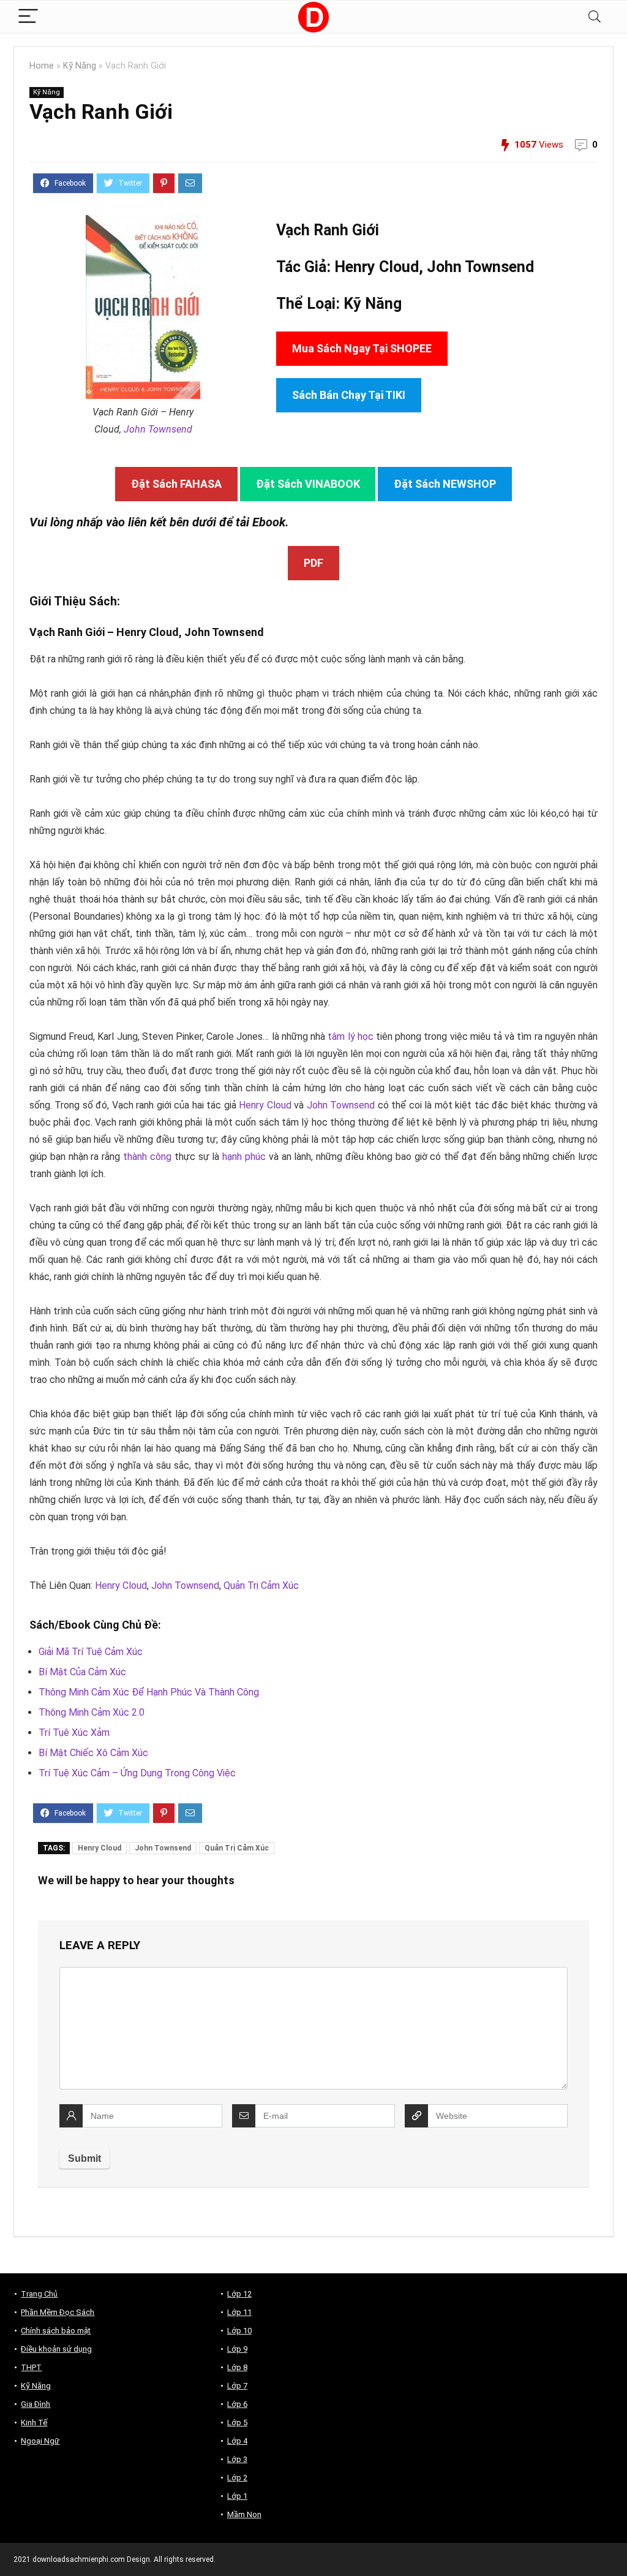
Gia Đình (36, 2404)
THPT (31, 2367)
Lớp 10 (239, 2331)
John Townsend (158, 429)
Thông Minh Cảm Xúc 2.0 (92, 1712)
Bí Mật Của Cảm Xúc (82, 1672)
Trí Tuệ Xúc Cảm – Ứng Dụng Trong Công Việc (137, 1773)
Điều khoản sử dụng (56, 2349)
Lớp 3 (237, 2459)
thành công (147, 1157)
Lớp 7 (237, 2386)
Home (42, 66)
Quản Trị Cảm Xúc (261, 1585)
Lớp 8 (237, 2367)
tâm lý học (350, 1036)
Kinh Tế (34, 2423)
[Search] (595, 17)
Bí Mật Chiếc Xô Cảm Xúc (93, 1753)
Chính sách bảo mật (56, 2331)
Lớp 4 (237, 2441)
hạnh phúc (244, 1157)
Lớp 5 (237, 2423)
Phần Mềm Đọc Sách (58, 2312)
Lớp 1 (237, 2496)
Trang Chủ (39, 2294)
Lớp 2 (237, 2478)
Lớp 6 (237, 2404)
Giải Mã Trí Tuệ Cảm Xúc (91, 1652)
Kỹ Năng (80, 66)
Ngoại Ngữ (40, 2441)
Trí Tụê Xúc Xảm (74, 1733)
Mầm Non (244, 2514)
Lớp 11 (239, 2312)
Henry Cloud (265, 1105)
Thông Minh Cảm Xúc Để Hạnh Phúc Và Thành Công (149, 1692)
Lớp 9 (237, 2349)
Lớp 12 (239, 2294)
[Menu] (28, 17)
